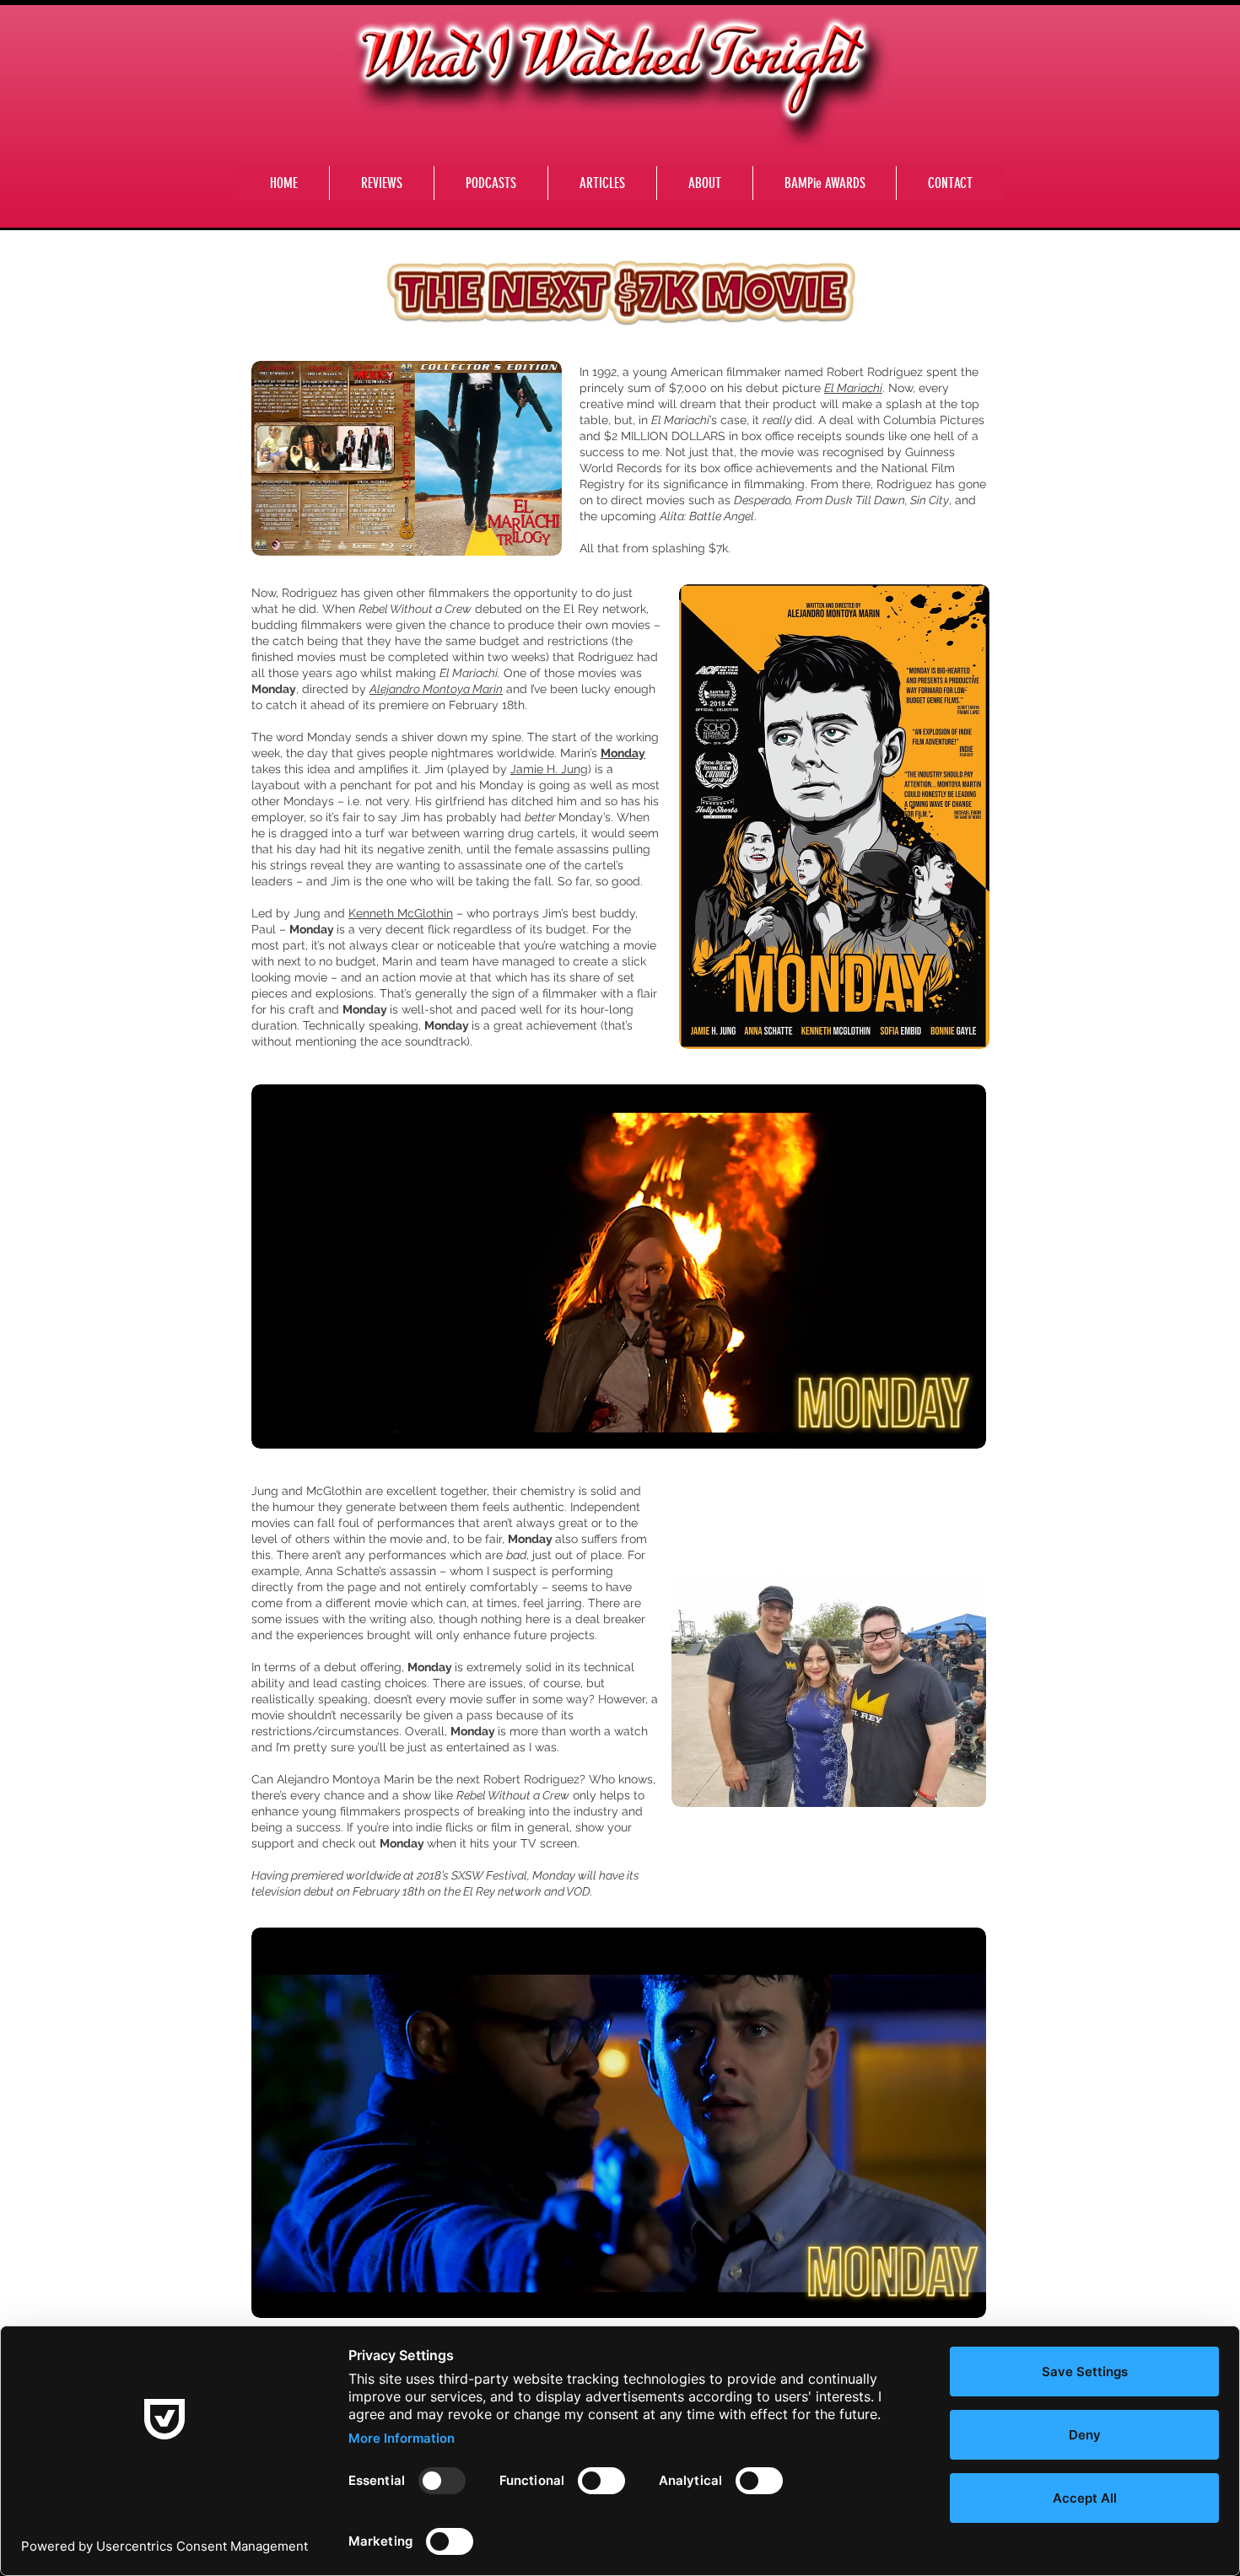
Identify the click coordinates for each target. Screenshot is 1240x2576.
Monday (623, 753)
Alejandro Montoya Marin (436, 689)
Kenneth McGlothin (401, 913)
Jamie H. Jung (549, 769)
